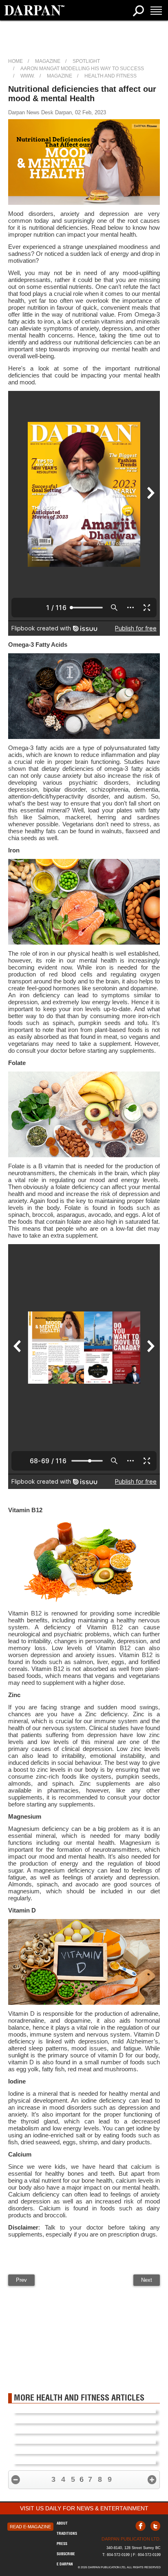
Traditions (67, 2533)
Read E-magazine (30, 2527)
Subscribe (66, 2554)
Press (62, 2544)
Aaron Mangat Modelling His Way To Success (82, 69)
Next (147, 2280)
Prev (21, 2280)
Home (15, 61)
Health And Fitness (111, 76)
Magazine (48, 61)
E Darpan (65, 2564)
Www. (28, 76)
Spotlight (86, 61)
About (62, 2523)
